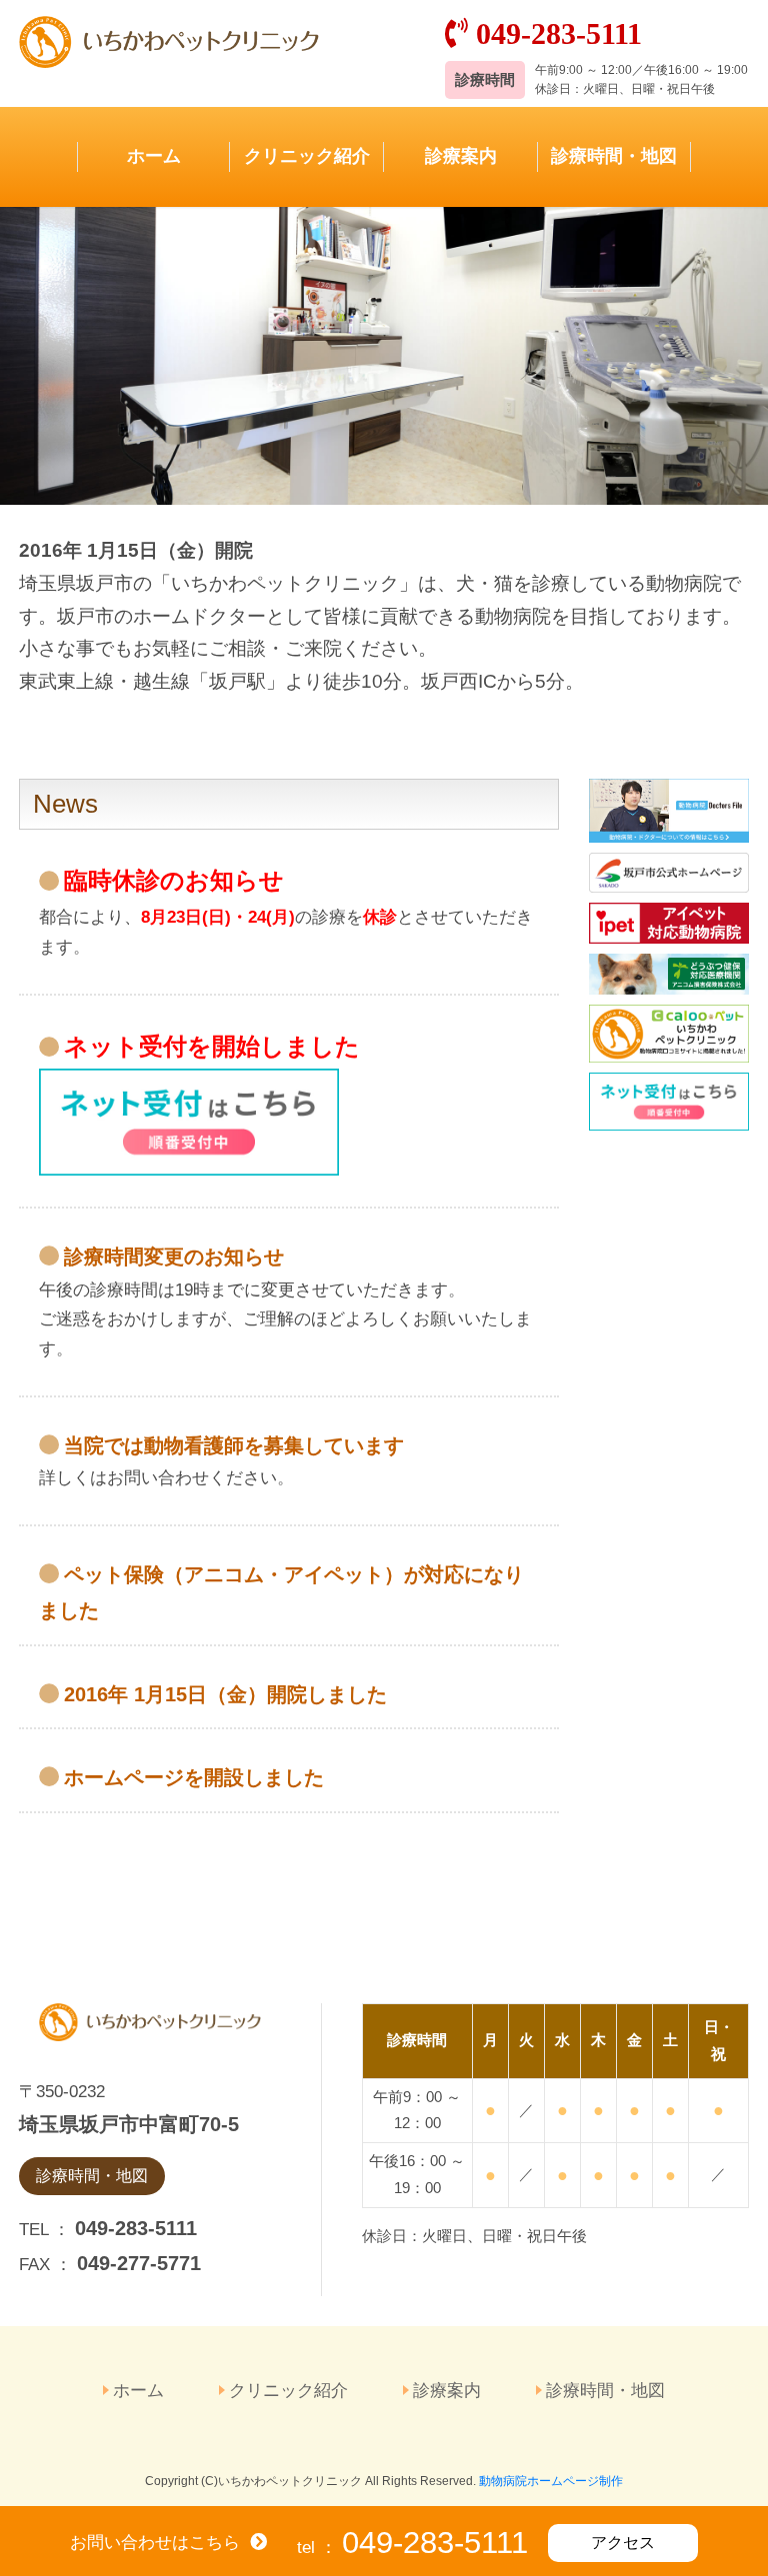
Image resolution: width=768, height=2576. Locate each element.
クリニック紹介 (307, 156)
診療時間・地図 (614, 156)
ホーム (154, 156)
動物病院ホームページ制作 (551, 2481)
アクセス (623, 2543)
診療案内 (461, 156)
